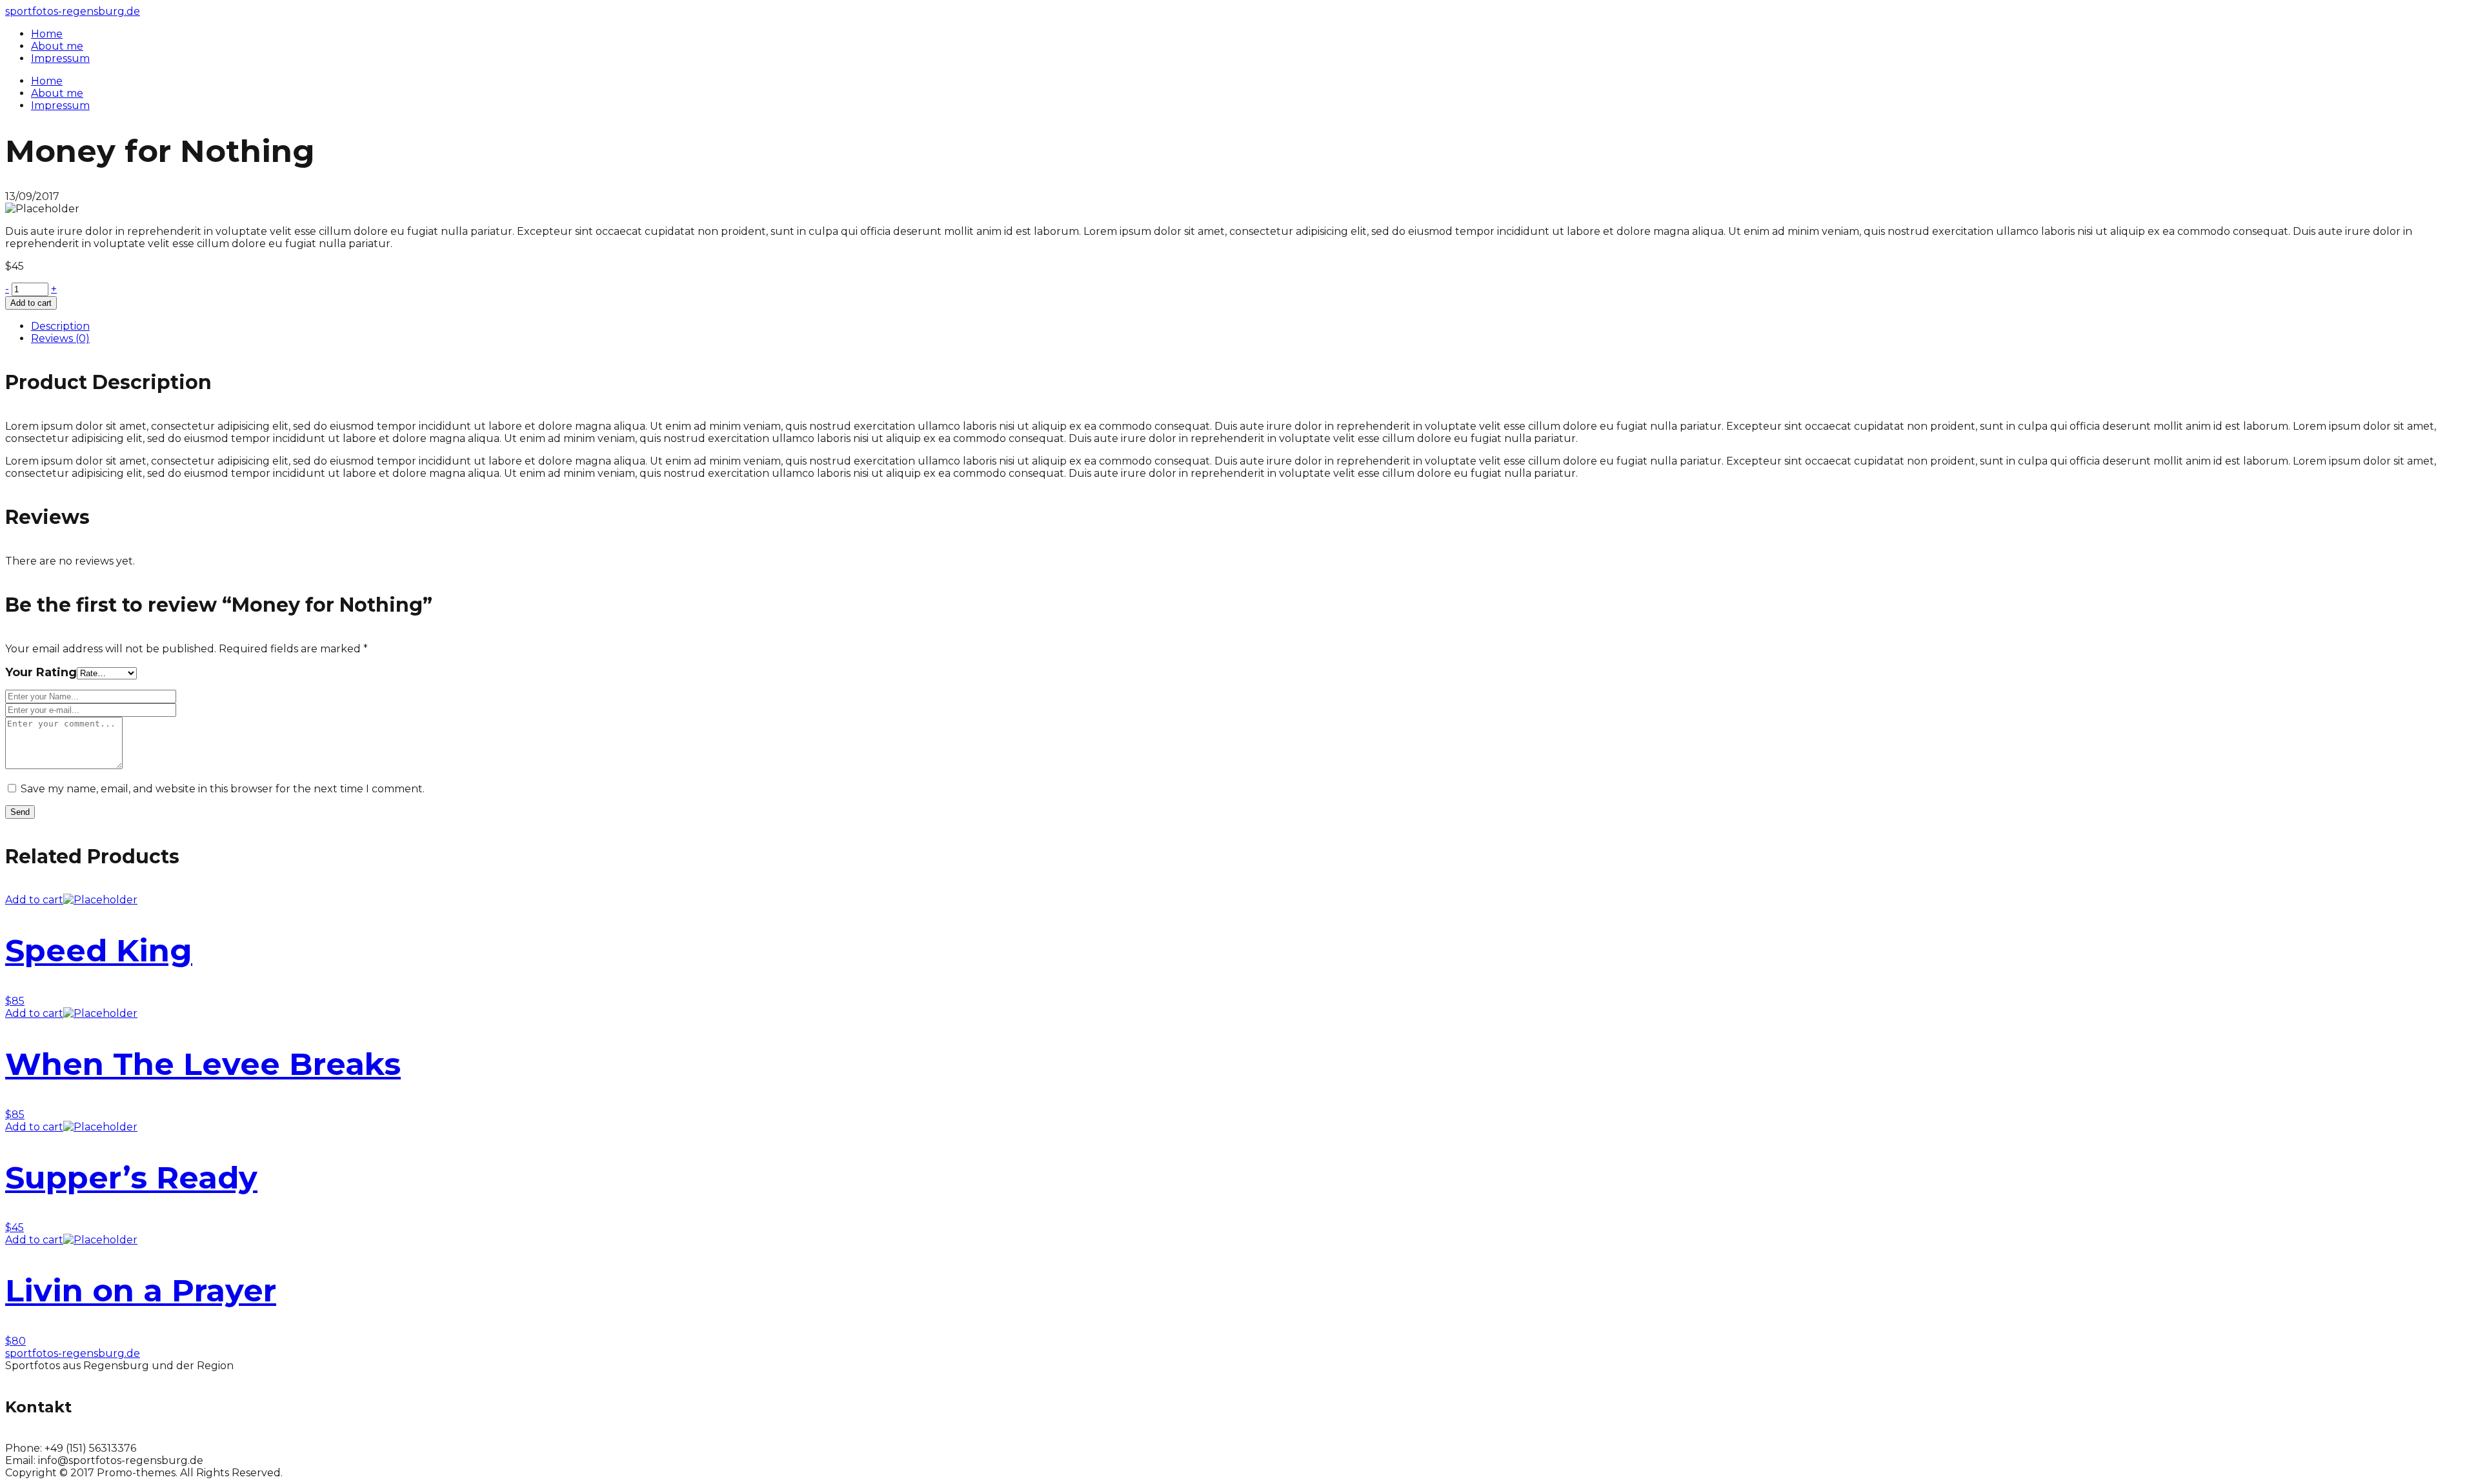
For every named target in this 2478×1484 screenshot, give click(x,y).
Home (47, 81)
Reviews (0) (60, 338)
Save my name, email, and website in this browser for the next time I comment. (223, 789)
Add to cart (31, 303)
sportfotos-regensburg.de (73, 11)
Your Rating (41, 672)
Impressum (60, 105)
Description (60, 326)
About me (57, 93)
